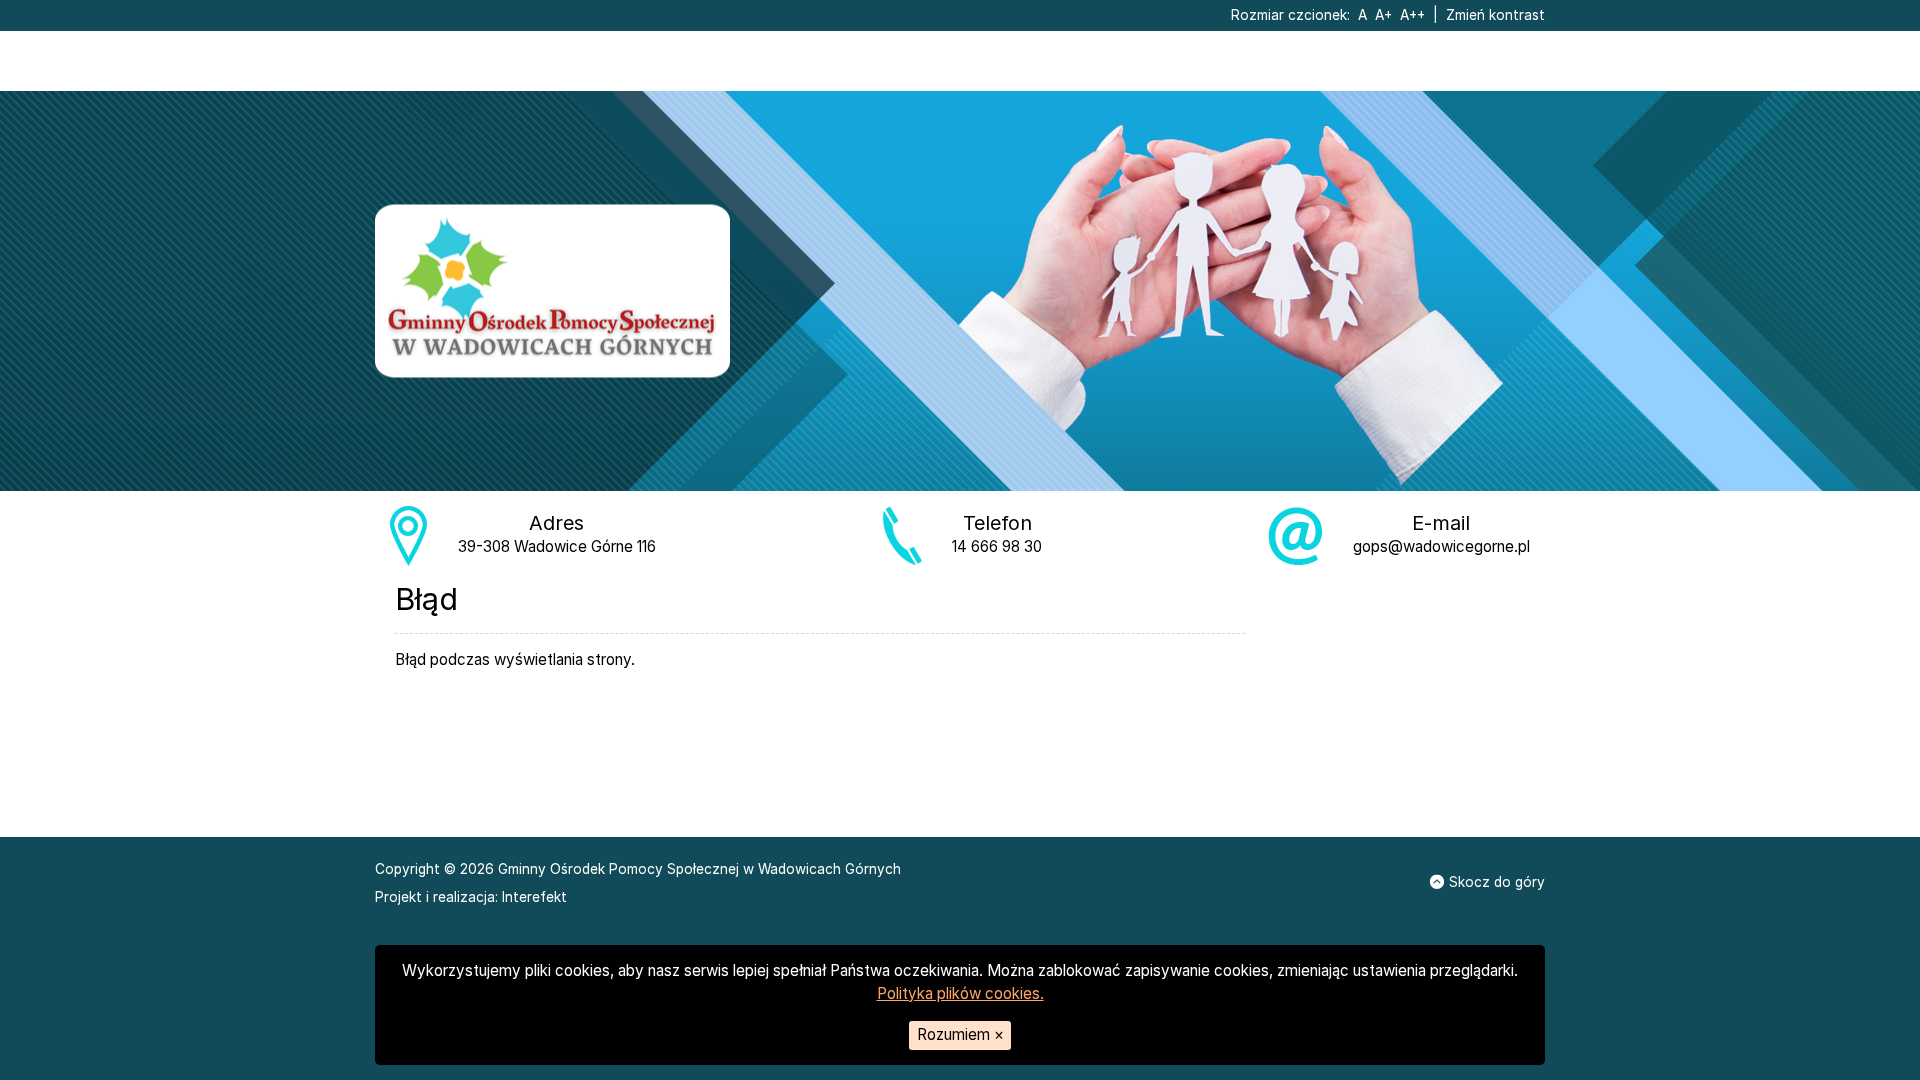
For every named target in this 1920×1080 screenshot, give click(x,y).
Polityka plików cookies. (960, 993)
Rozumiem (960, 1034)
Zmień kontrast (1495, 15)
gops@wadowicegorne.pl (1441, 546)
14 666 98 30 (997, 546)
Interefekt (534, 897)
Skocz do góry (1497, 882)
